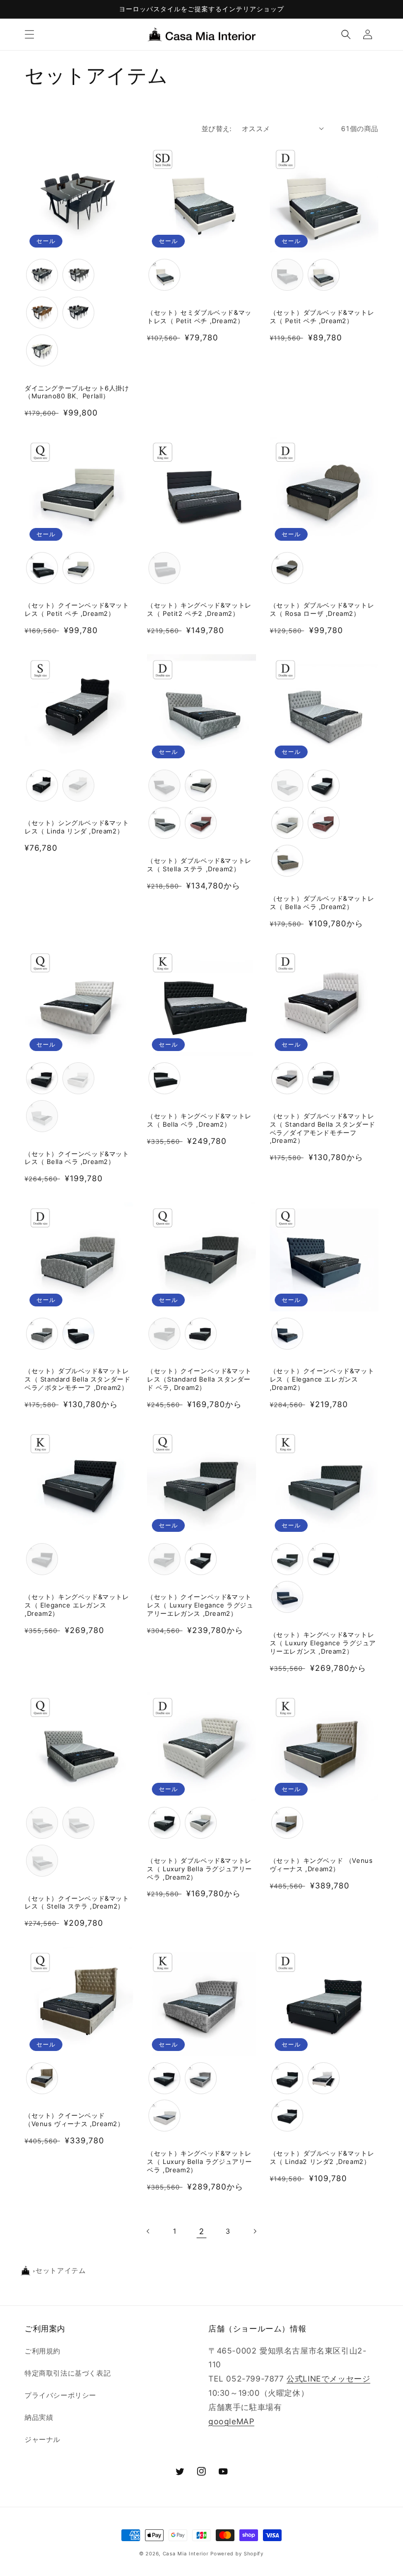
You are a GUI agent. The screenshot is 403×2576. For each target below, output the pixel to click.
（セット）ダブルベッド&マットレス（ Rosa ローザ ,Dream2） (322, 609)
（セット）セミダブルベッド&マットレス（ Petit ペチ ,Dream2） (199, 317)
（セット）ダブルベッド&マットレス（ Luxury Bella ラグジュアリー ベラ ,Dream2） (200, 1869)
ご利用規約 (43, 2351)
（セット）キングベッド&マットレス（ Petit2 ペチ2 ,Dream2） (199, 609)
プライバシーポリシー (60, 2395)
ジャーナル (43, 2439)
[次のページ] (255, 2231)
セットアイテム (60, 2271)
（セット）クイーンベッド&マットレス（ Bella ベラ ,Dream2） (77, 1158)
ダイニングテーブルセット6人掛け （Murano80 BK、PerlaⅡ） (77, 392)
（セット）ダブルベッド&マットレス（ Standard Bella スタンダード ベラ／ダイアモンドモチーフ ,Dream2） (323, 1128)
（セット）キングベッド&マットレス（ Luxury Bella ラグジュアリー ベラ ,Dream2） (200, 2161)
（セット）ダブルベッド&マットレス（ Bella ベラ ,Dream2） (322, 902)
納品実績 (39, 2417)
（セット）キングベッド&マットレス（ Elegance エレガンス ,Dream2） (77, 1605)
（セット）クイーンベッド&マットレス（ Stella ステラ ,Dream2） (77, 1902)
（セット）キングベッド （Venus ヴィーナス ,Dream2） (321, 1865)
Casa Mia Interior (186, 2553)
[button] (29, 34)
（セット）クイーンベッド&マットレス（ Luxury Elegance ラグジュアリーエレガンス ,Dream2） (200, 1605)
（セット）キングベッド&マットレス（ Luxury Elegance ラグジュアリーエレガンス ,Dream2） (323, 1643)
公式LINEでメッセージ (328, 2379)
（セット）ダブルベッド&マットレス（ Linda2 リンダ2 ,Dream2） (322, 2157)
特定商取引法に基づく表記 (68, 2373)
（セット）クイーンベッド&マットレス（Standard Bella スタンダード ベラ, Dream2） (199, 1379)
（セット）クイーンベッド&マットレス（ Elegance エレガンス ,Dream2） (322, 1379)
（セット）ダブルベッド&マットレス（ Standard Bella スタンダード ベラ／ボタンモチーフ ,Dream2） (77, 1379)
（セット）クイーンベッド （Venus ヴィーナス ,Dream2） (74, 2119)
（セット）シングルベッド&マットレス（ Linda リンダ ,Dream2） (77, 827)
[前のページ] (148, 2231)
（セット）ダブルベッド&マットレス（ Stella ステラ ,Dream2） (199, 865)
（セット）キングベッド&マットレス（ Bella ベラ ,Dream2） (199, 1120)
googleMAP (231, 2421)
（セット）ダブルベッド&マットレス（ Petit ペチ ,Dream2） (322, 317)
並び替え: (217, 128)
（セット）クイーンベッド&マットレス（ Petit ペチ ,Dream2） (77, 609)
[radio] (42, 275)
